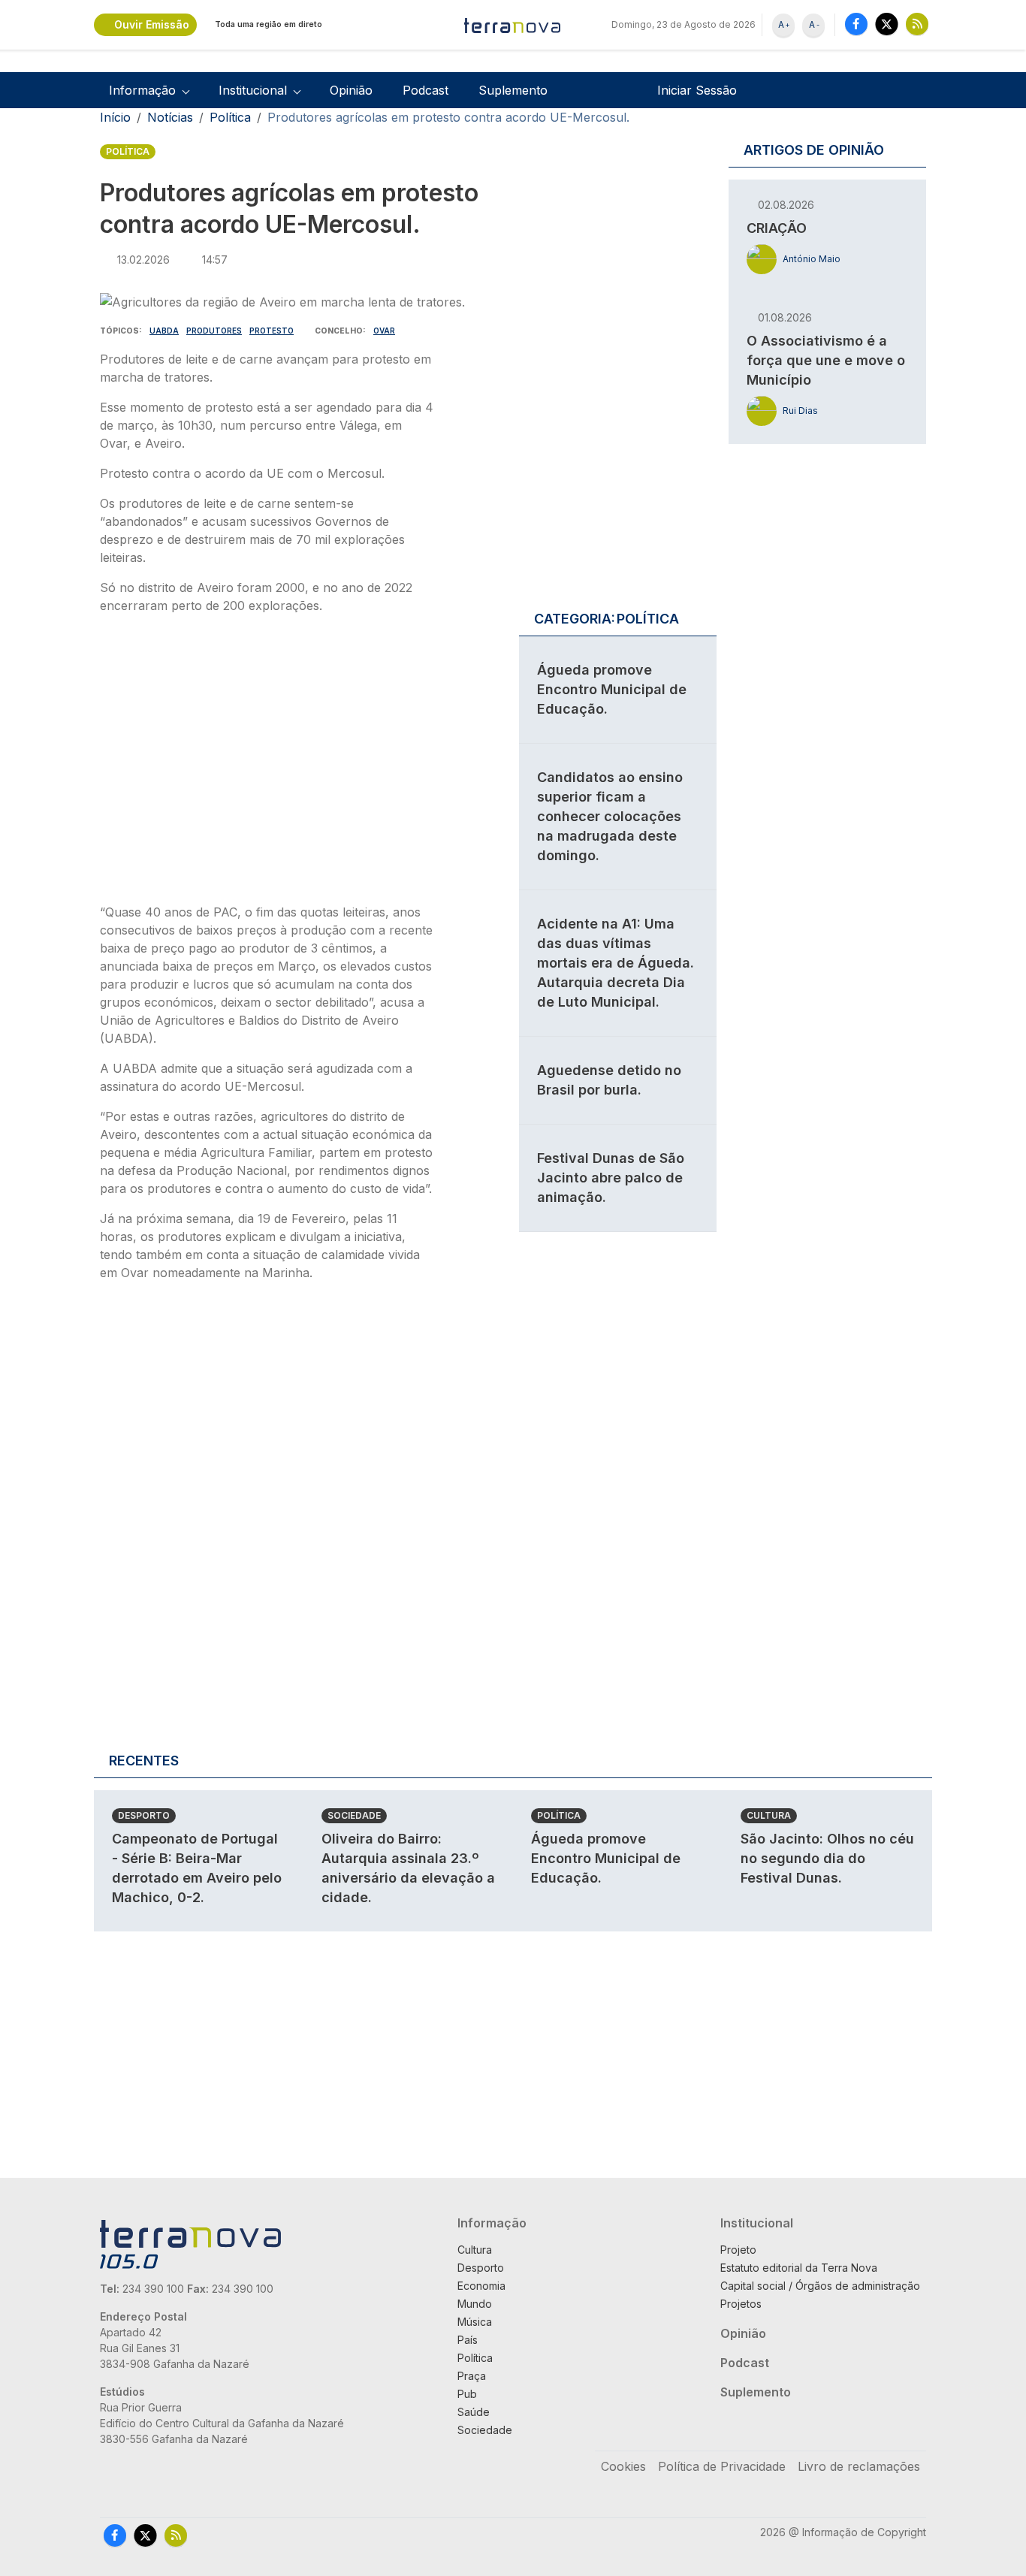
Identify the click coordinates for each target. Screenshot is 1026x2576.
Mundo (475, 2304)
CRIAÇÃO (777, 228)
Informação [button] (142, 90)
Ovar (384, 331)
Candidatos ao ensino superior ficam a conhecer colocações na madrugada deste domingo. (610, 816)
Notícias (170, 117)
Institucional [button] (253, 90)
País (468, 2340)
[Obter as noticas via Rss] (917, 24)
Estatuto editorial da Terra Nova (799, 2268)
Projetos (741, 2304)
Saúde (474, 2412)
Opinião (351, 90)
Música (475, 2322)
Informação (492, 2223)
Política (230, 117)
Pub (467, 2394)
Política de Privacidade (722, 2466)
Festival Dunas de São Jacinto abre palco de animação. (611, 1178)
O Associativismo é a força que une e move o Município (826, 360)
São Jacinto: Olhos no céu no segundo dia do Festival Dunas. (827, 1858)
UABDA (164, 331)
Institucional (757, 2223)
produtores (214, 331)
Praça (472, 2376)
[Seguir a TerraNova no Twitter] (887, 24)
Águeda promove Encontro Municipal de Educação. (612, 689)
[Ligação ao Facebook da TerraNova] (856, 24)
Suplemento (513, 90)
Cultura (769, 1815)
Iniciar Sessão (697, 90)
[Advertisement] (267, 763)
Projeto (738, 2250)
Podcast (425, 90)
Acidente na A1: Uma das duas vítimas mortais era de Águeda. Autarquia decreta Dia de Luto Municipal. (616, 963)
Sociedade (354, 1815)
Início (115, 117)
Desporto (144, 1815)
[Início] (513, 25)
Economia (481, 2286)
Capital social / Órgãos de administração (820, 2286)
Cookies (623, 2466)
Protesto (272, 331)
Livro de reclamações (859, 2466)
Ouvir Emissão (152, 24)
